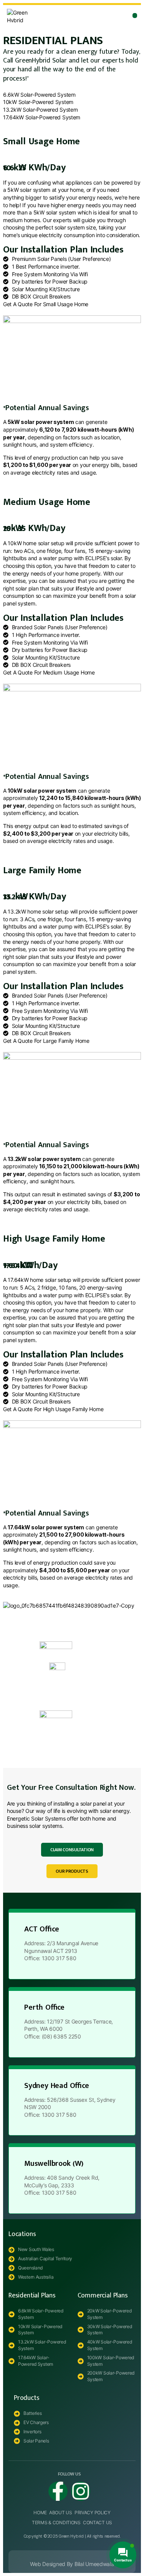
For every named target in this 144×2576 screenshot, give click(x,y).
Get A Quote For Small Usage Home (46, 304)
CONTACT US (98, 2522)
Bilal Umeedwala (94, 2564)
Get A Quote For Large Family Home (46, 1041)
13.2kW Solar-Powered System (40, 110)
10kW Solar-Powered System (38, 102)
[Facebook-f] (58, 2491)
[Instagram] (81, 2491)
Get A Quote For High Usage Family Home (53, 1409)
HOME (40, 2513)
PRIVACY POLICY (93, 2513)
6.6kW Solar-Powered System (39, 95)
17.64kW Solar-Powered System (42, 117)
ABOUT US (61, 2513)
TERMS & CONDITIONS (56, 2522)
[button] (135, 16)
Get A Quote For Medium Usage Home (49, 672)
